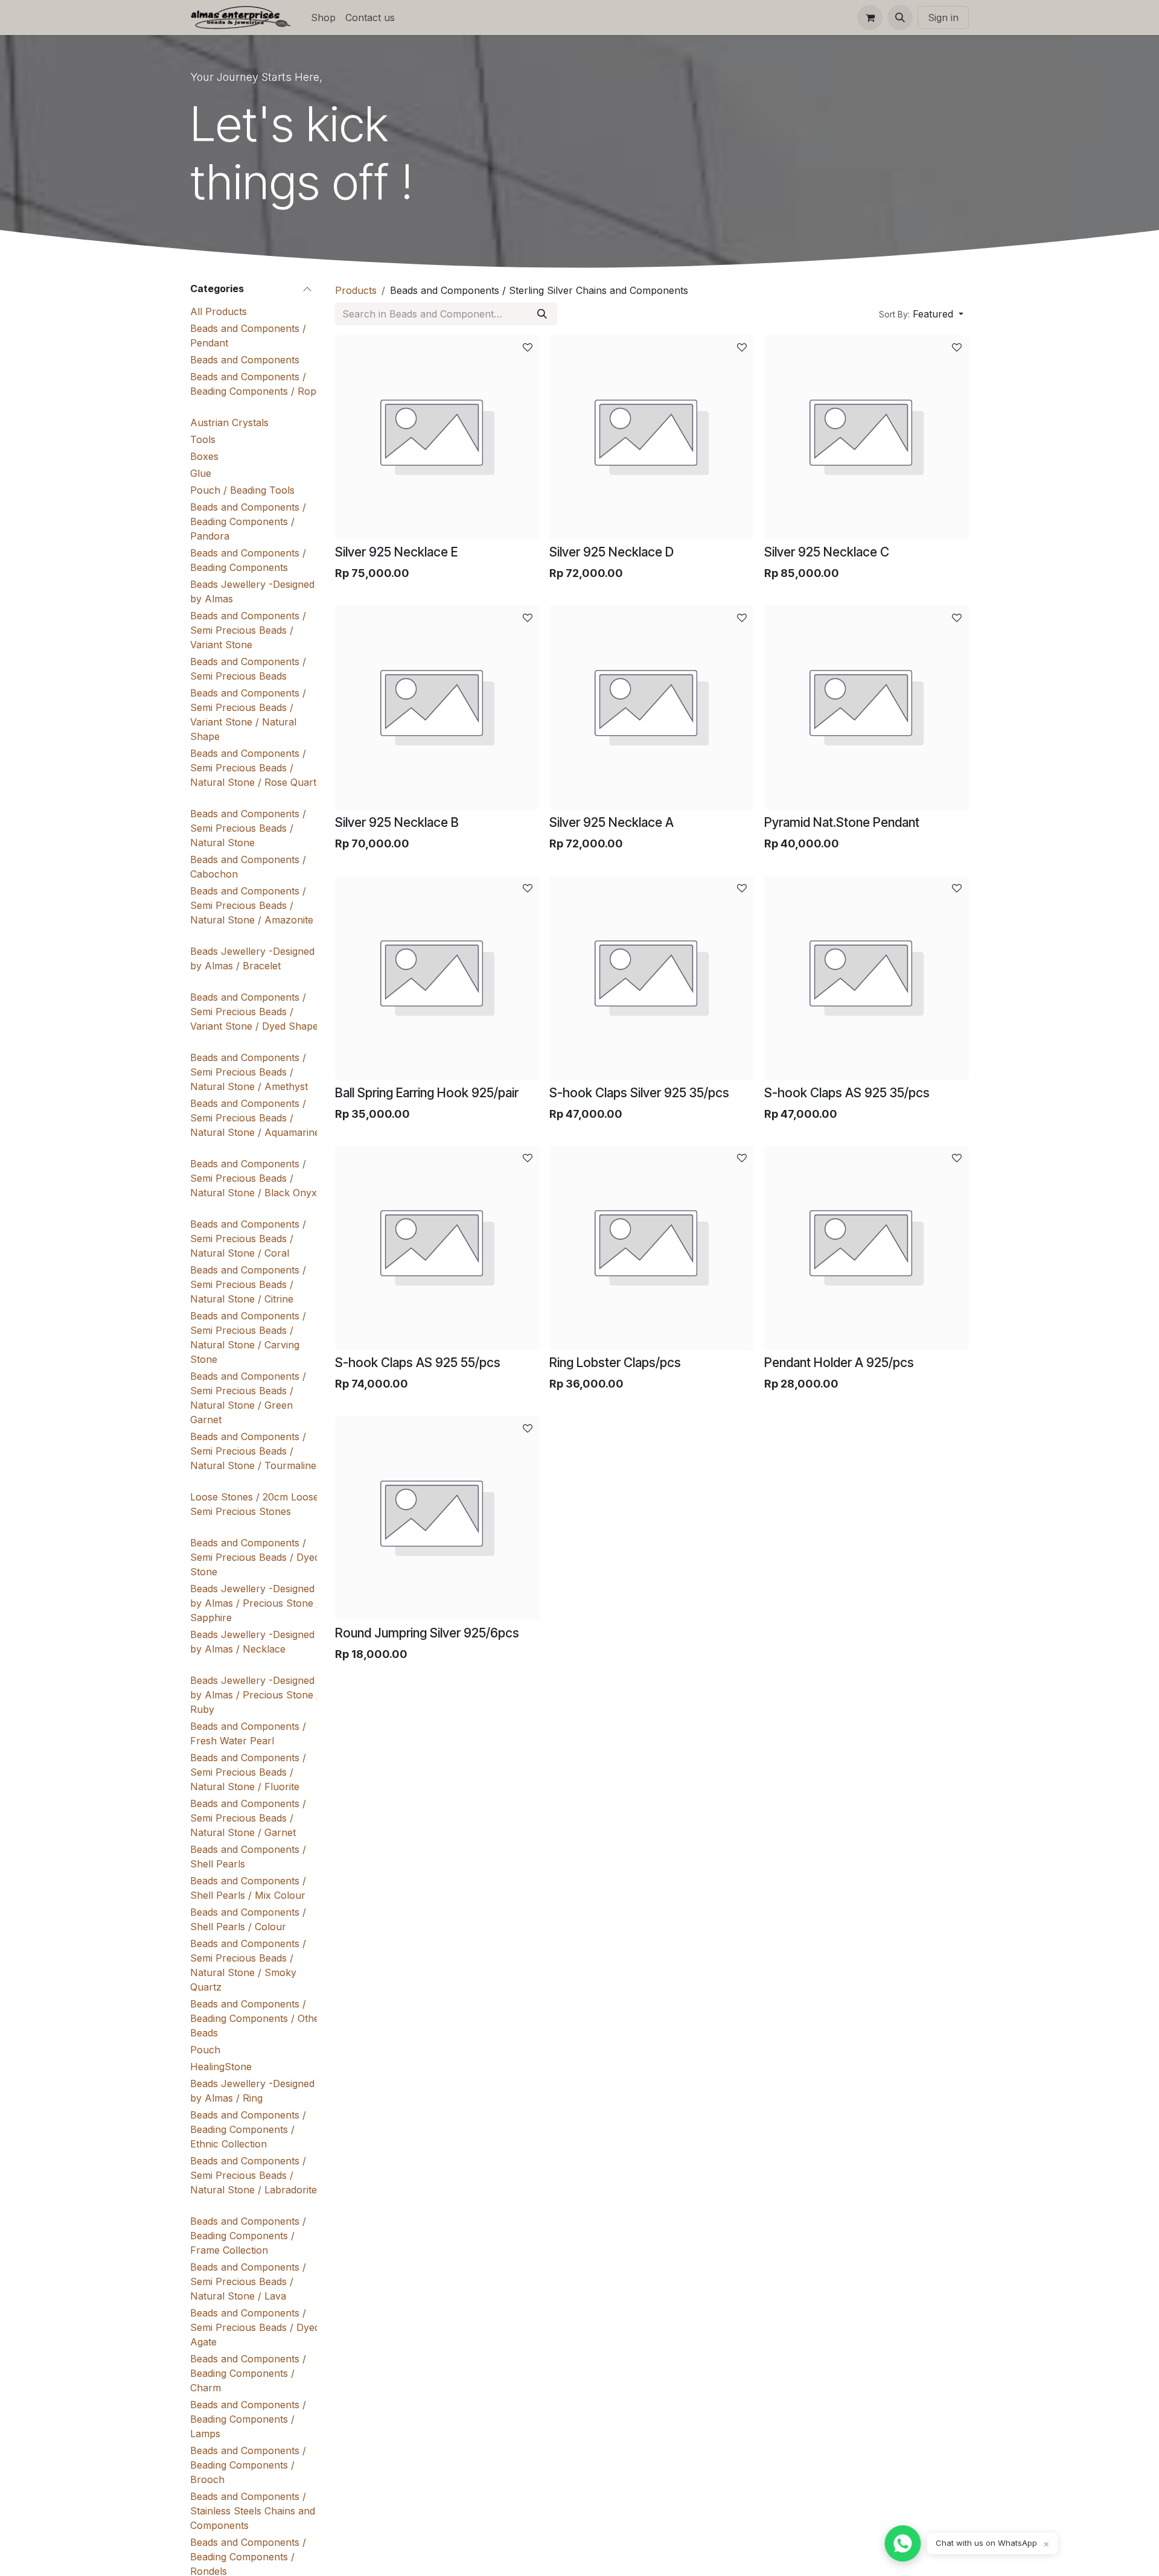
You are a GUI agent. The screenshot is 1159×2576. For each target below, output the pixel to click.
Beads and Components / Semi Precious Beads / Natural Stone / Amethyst (249, 1072)
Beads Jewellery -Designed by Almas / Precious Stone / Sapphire (255, 1603)
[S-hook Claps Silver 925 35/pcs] (652, 978)
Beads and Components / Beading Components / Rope (256, 384)
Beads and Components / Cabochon (248, 867)
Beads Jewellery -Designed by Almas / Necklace (252, 1642)
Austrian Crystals (229, 422)
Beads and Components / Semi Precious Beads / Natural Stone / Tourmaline (253, 1451)
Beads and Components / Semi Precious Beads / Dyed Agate (255, 2327)
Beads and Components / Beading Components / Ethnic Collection (248, 2129)
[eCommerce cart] (870, 18)
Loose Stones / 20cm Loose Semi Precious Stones (254, 1504)
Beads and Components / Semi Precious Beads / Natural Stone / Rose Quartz (256, 768)
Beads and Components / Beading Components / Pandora (248, 521)
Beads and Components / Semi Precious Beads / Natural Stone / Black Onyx (254, 1178)
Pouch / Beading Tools (242, 490)
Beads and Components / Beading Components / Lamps (248, 2419)
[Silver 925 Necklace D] (652, 437)
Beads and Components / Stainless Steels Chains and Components (253, 2511)
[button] (900, 18)
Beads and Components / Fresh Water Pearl (248, 1733)
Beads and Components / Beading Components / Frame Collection (248, 2236)
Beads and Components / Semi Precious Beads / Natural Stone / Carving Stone (248, 1337)
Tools (203, 439)
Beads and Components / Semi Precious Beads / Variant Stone (248, 630)
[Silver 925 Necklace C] (867, 437)
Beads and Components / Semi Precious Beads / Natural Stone (248, 828)
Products (356, 290)
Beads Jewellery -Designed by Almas (252, 591)
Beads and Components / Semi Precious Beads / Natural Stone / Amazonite (252, 905)
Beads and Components (245, 360)
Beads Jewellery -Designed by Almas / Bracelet (252, 958)
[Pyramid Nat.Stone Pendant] (867, 708)
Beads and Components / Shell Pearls (248, 1857)
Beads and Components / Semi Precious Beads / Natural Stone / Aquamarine (255, 1118)
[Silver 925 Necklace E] (437, 437)
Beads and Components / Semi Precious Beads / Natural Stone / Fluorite (248, 1772)
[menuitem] (323, 18)
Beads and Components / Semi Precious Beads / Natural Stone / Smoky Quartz (248, 1965)
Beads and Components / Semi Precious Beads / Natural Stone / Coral (248, 1239)
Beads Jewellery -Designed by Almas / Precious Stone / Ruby (255, 1695)
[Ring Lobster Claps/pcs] (652, 1248)
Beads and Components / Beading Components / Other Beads (257, 2018)
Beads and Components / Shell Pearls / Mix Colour (248, 1888)
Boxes (204, 456)
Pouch (205, 2050)
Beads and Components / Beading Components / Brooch (248, 2465)
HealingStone (221, 2067)
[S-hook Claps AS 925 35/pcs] (867, 978)
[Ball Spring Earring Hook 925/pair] (437, 978)
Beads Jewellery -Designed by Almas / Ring (252, 2091)
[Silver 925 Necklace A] (652, 708)
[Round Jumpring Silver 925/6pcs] (437, 1518)
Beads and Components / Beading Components (248, 560)
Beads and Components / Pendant (248, 336)
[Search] (542, 314)
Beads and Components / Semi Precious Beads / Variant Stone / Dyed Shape (254, 1012)
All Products (219, 311)
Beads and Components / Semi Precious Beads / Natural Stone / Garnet (248, 1818)
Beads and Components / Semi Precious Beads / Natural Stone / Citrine (248, 1284)
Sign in (943, 18)
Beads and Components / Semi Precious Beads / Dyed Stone (255, 1557)
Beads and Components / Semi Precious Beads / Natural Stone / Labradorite (254, 2175)
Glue (201, 473)
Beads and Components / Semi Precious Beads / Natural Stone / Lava (248, 2281)
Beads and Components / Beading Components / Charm (248, 2373)
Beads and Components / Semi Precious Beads (248, 669)
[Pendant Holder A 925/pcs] (867, 1248)
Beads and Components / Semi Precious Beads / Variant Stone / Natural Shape (248, 715)
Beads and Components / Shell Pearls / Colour (248, 1919)
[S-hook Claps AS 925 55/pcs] (437, 1248)
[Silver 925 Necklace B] (437, 708)
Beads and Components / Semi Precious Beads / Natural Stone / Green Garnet (248, 1398)
